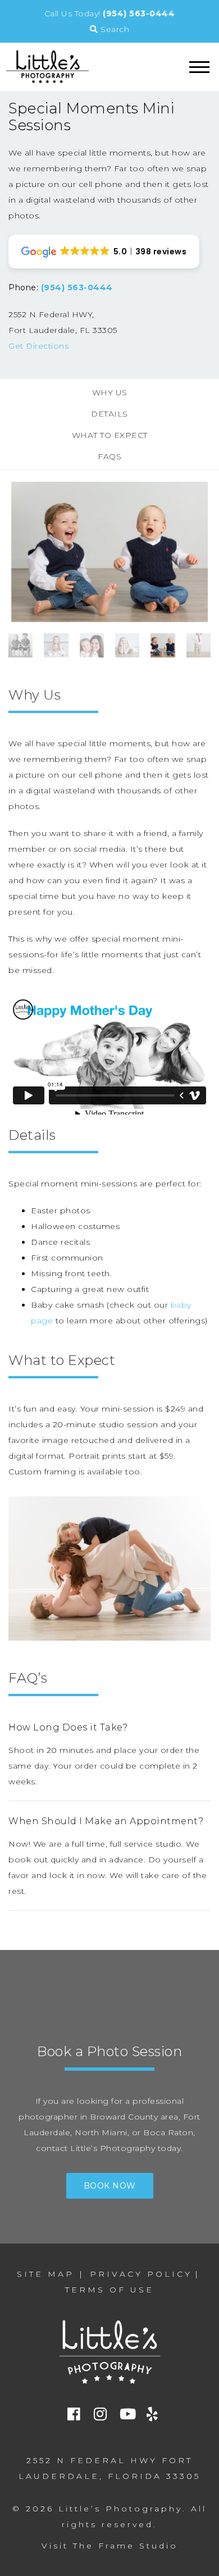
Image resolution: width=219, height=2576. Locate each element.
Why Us (110, 392)
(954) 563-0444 (139, 13)
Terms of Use (109, 2290)
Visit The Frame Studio (110, 2546)
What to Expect (110, 435)
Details (109, 414)
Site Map (45, 2274)
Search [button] (114, 29)
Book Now (110, 2186)
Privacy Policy (141, 2274)
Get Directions (38, 346)
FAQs (109, 456)
